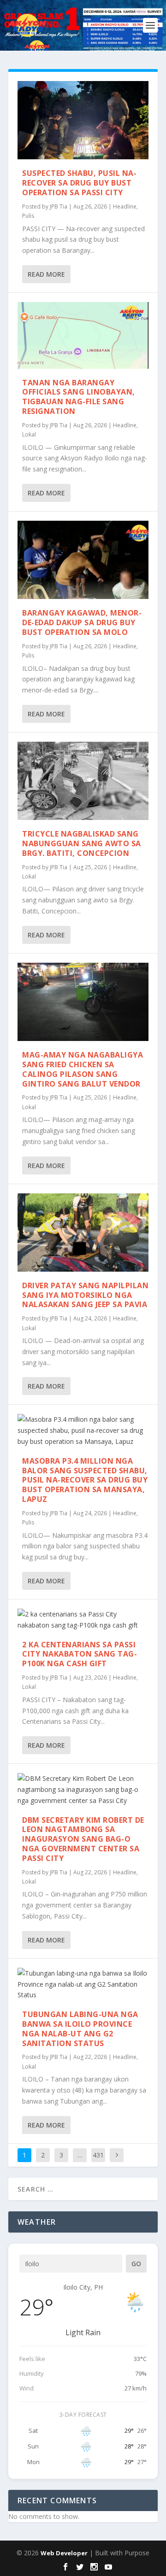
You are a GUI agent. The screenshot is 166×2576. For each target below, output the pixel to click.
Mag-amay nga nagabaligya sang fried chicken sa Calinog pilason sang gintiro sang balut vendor (83, 1069)
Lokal (29, 434)
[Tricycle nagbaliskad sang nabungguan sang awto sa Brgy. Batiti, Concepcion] (83, 781)
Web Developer (64, 2553)
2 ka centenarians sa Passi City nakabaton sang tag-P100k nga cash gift (80, 1654)
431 (98, 2155)
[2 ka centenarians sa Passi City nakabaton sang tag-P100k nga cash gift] (83, 1620)
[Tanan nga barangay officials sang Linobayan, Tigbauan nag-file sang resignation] (83, 335)
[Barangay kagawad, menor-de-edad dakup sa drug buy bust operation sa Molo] (83, 560)
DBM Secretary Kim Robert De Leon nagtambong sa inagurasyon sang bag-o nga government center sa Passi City (83, 1839)
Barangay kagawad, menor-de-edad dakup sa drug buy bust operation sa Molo (82, 622)
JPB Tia (59, 206)
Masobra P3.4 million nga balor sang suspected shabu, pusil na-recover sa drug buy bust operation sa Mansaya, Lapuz (85, 1480)
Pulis (28, 216)
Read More (46, 274)
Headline (125, 206)
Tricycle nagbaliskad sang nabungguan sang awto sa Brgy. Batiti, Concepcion (82, 843)
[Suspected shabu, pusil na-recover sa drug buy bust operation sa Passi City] (83, 120)
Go (136, 2264)
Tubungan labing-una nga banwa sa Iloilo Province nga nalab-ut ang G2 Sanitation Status (80, 2029)
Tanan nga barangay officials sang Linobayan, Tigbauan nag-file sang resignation (79, 397)
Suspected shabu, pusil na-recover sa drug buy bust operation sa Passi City (79, 183)
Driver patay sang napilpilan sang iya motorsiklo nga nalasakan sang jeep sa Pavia (85, 1295)
